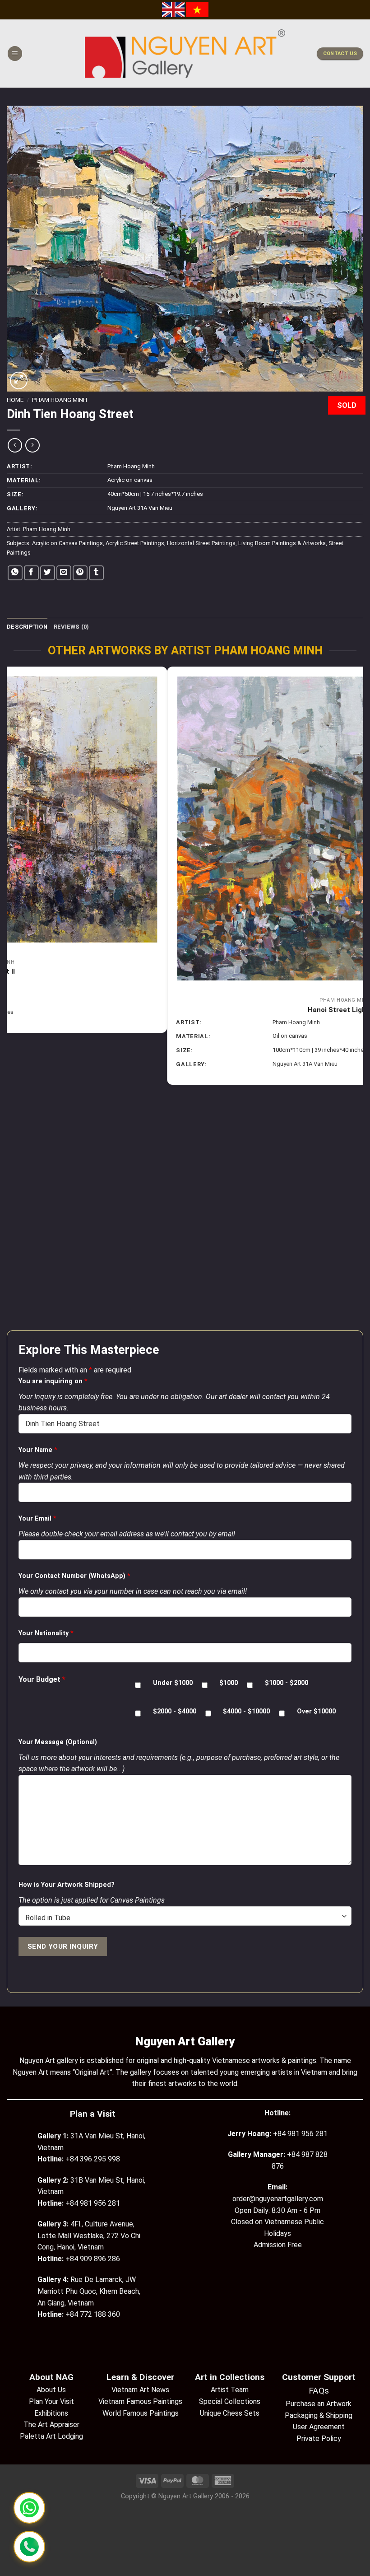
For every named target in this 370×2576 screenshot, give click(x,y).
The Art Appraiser (51, 2424)
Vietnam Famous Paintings (140, 2401)
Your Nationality (46, 1633)
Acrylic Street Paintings (135, 543)
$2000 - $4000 (175, 1711)
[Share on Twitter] (48, 573)
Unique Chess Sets (230, 2413)
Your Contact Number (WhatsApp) (74, 1576)
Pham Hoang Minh (60, 400)
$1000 (229, 1683)
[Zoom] (19, 380)
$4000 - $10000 (246, 1711)
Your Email (37, 1519)
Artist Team (230, 2390)
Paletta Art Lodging (51, 2436)
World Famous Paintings (141, 2413)
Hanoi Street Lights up (185, 1010)
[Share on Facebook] (31, 573)
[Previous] (12, 998)
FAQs (319, 2391)
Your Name (38, 1450)
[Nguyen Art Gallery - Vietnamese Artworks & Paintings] (185, 54)
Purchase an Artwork (319, 2404)
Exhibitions (51, 2413)
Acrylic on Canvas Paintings (67, 543)
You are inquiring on (53, 1381)
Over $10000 (316, 1711)
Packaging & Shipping (319, 2415)
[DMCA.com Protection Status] (185, 2535)
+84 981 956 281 (300, 2134)
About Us (51, 2390)
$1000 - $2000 (287, 1683)
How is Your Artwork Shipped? (67, 1885)
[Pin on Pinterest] (80, 573)
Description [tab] (27, 627)
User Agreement (319, 2427)
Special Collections (230, 2401)
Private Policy (319, 2438)
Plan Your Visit (51, 2401)
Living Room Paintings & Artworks (282, 543)
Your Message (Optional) (58, 1742)
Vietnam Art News (140, 2390)
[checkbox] (138, 1685)
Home (15, 400)
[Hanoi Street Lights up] (185, 829)
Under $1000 (173, 1683)
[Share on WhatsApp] (15, 573)
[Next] (358, 998)
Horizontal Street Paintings (201, 543)
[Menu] (15, 54)
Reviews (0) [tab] (72, 627)
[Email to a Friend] (64, 573)
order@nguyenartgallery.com (278, 2199)
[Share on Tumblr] (96, 573)
